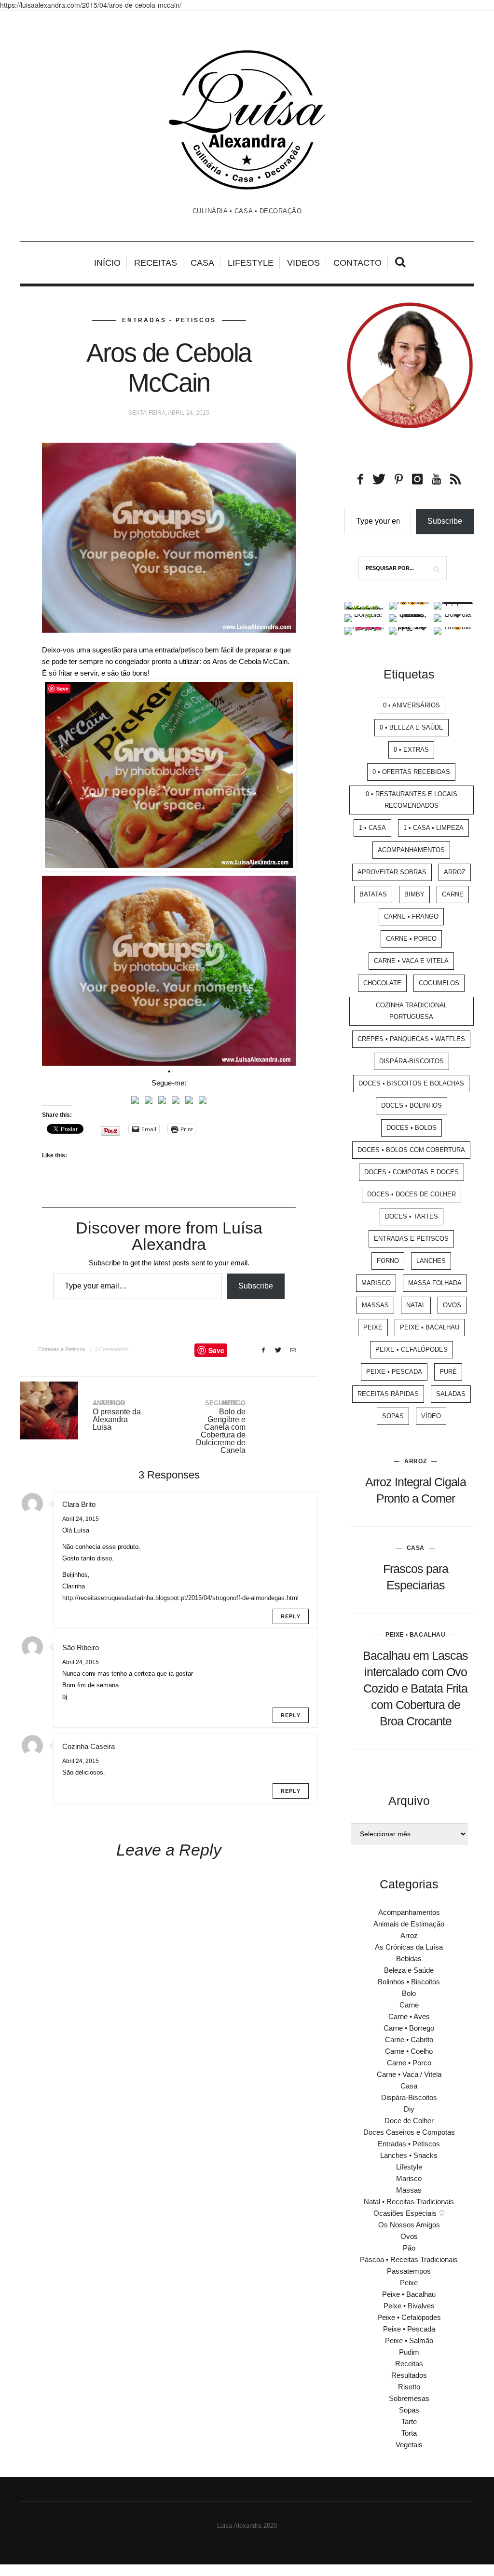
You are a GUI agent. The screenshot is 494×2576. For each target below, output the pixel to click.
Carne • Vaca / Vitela (409, 2074)
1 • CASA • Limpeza (433, 828)
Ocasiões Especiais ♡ (409, 2213)
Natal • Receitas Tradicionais (409, 2202)
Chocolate (382, 983)
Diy (409, 2109)
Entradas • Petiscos (169, 320)
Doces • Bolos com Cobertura (411, 1150)
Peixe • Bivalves (409, 2306)
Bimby (414, 894)
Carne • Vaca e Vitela (411, 961)
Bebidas (409, 1959)
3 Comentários (112, 1349)
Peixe (373, 1327)
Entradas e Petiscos (62, 1349)
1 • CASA (372, 828)
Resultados (409, 2375)
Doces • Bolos (412, 1128)
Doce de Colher (409, 2121)
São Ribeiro (81, 1647)
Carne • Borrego (409, 2028)
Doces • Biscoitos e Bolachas (411, 1083)
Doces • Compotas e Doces (412, 1172)
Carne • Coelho (409, 2051)
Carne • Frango (411, 916)
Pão (409, 2248)
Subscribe (256, 1286)
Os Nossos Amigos (409, 2225)
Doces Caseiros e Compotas (409, 2132)
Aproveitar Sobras (392, 872)
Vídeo (431, 1416)
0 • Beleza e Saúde (412, 727)
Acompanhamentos (411, 850)
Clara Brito (79, 1504)
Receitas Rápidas (388, 1394)
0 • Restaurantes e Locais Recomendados (412, 800)
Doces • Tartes (412, 1216)
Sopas (393, 1416)
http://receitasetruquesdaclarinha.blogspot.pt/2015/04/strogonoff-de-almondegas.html (180, 1598)
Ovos (452, 1305)
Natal (416, 1305)
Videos (303, 263)
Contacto (357, 263)
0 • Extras (411, 750)
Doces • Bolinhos (412, 1105)
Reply (291, 1616)
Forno (388, 1261)
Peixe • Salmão (409, 2340)
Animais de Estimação (409, 1924)
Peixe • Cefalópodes (412, 1349)
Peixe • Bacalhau (430, 1327)
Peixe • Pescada (394, 1372)
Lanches (431, 1261)
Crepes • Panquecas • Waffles (411, 1039)
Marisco (376, 1283)
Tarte (409, 2421)
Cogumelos (439, 983)
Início (107, 263)
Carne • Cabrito (409, 2040)
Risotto (409, 2387)
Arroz (455, 872)
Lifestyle (251, 263)
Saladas (451, 1394)
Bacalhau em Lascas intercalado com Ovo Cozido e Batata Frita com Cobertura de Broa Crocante (415, 1688)
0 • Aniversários (412, 705)
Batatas (373, 894)
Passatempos (409, 2271)
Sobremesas (409, 2398)
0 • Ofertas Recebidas (411, 772)
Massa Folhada (435, 1283)
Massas (375, 1305)
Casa (202, 263)
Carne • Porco (411, 939)
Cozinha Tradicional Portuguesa (412, 1011)
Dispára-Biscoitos (412, 1061)
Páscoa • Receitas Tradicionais (409, 2259)
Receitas (156, 263)
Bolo (409, 1993)
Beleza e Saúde (409, 1970)
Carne (453, 894)
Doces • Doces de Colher (412, 1194)
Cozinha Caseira (89, 1746)
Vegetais (409, 2445)
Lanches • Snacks (409, 2155)
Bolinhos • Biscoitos (409, 1982)
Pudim (409, 2352)
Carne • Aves (409, 2016)
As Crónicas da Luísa (409, 1947)
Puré (448, 1372)
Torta (409, 2433)
